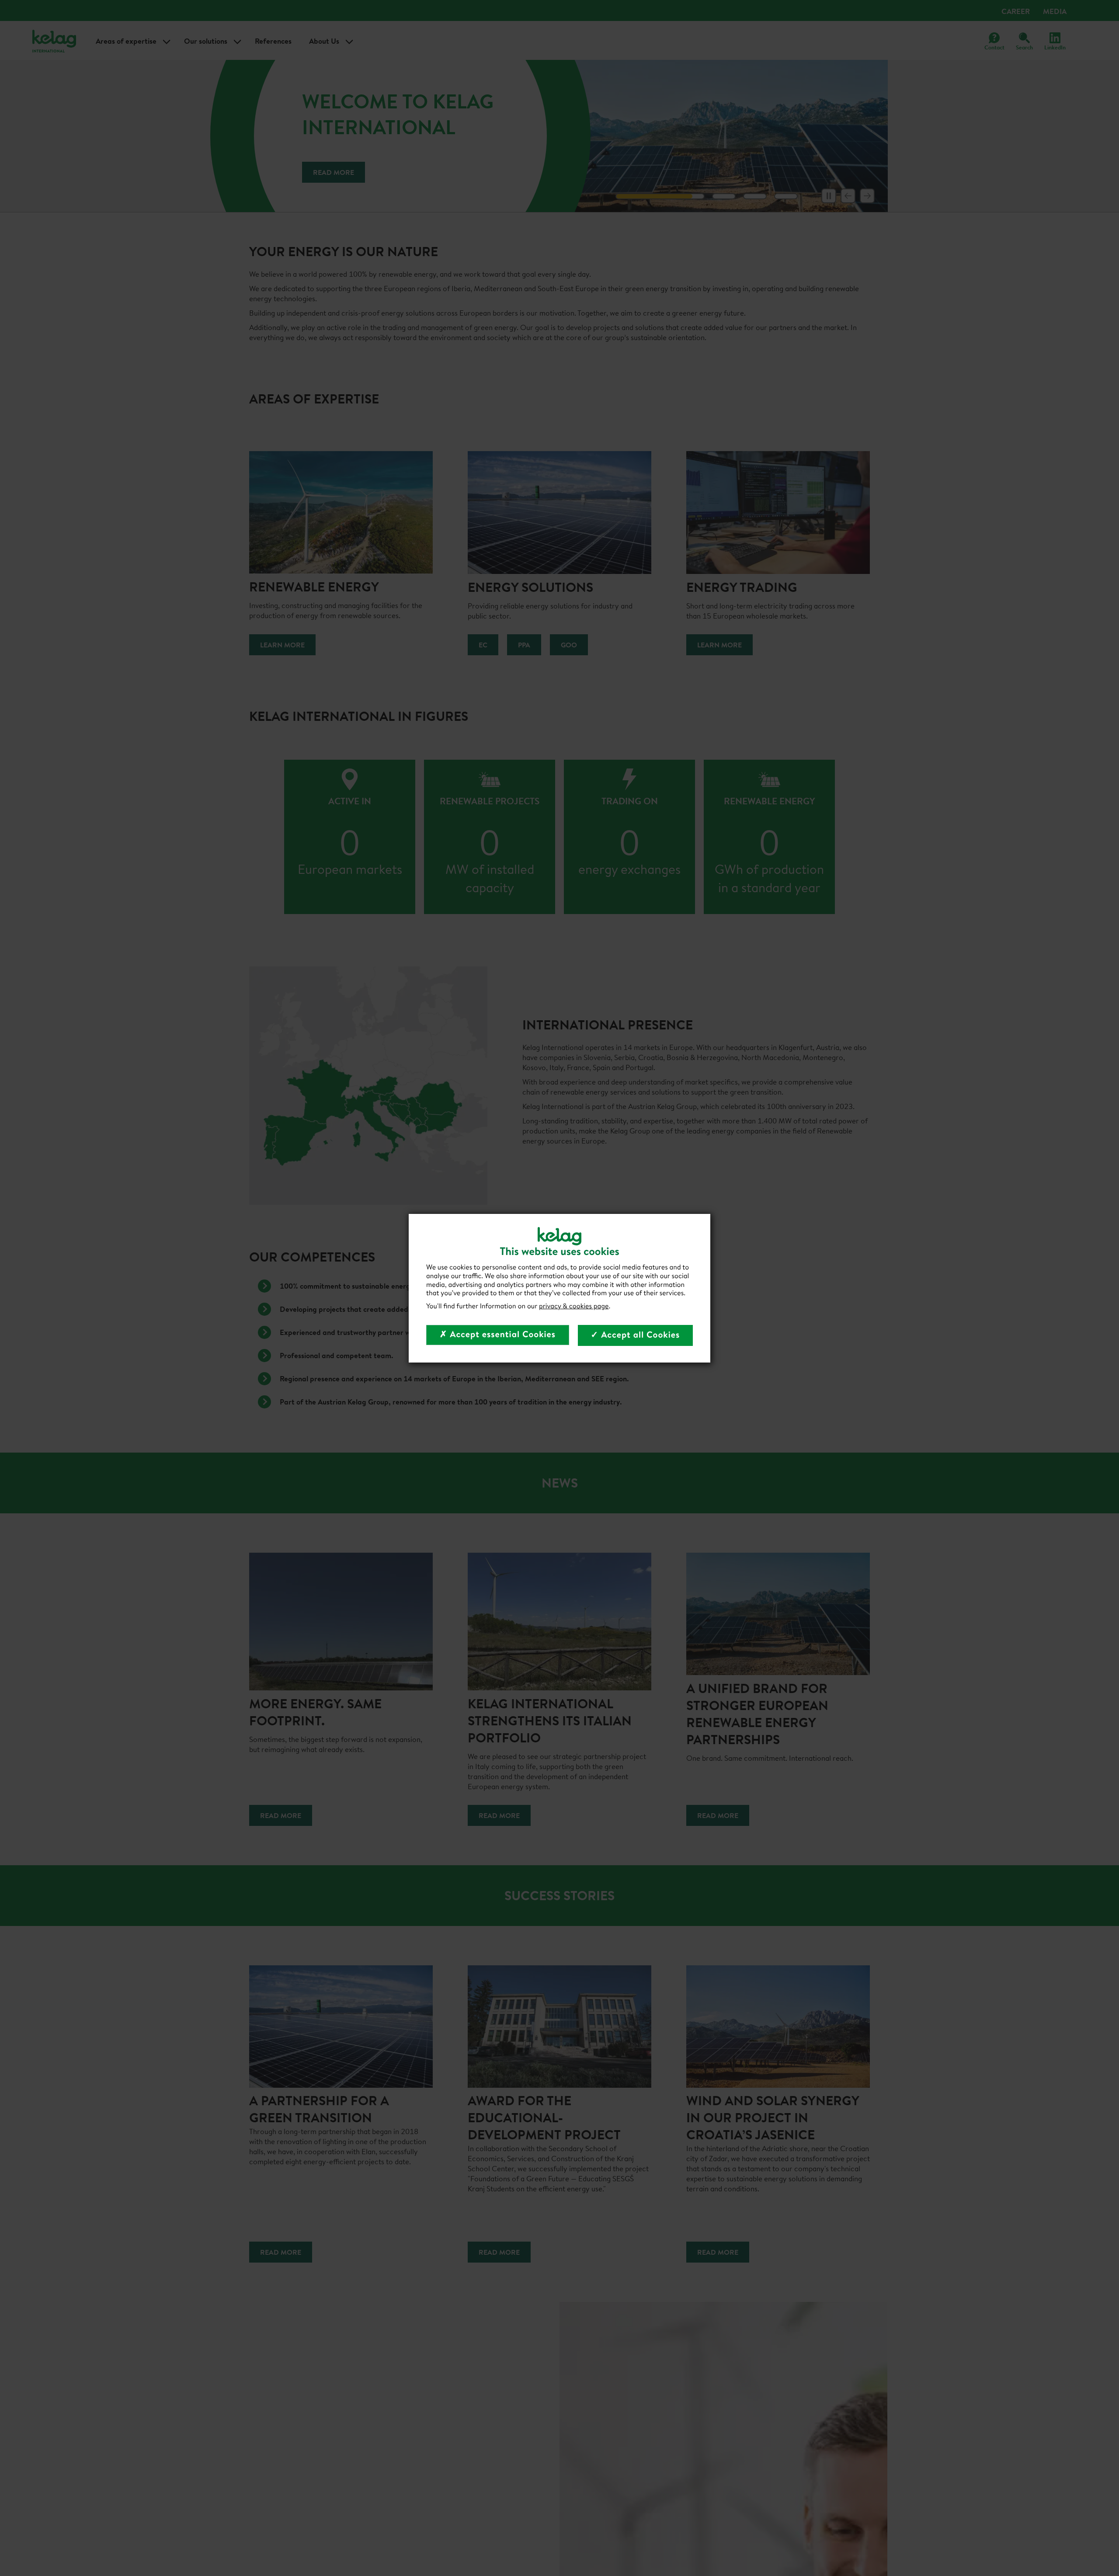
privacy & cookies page (574, 1306)
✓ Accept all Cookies (636, 1335)
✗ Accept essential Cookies (498, 1334)
